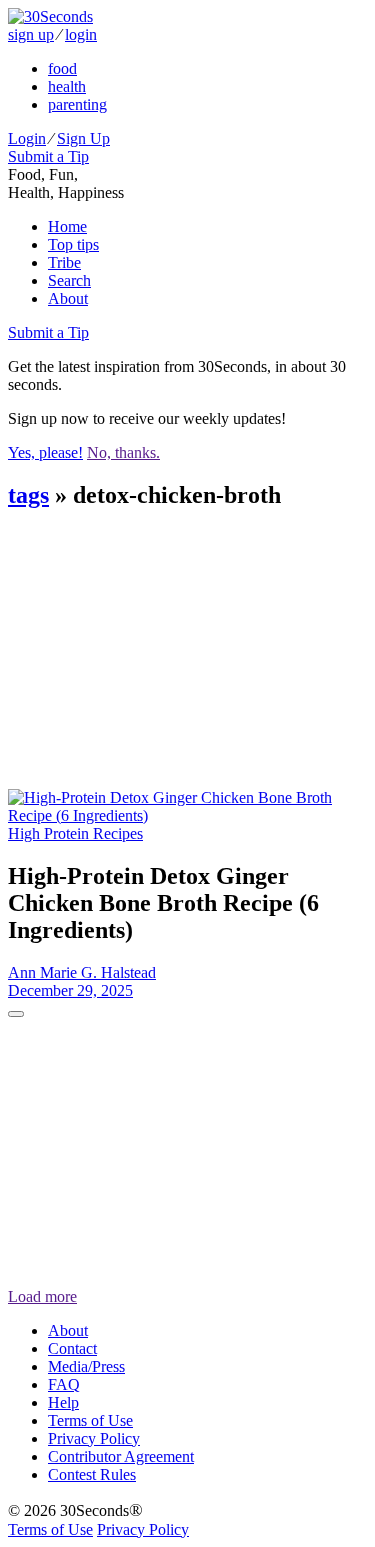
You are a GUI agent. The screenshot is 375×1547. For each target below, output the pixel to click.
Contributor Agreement (121, 1456)
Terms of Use (90, 1420)
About (68, 298)
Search (69, 280)
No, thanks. (123, 452)
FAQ (64, 1384)
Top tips (73, 244)
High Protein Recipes (75, 833)
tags (28, 495)
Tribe (64, 262)
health (67, 86)
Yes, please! (45, 452)
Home (67, 226)
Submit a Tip (48, 156)
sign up (31, 34)
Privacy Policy (94, 1438)
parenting (77, 104)
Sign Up (83, 138)
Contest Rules (92, 1474)
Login (27, 138)
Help (63, 1402)
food (62, 68)
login (81, 34)
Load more (42, 1296)
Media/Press (86, 1366)
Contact (72, 1348)
